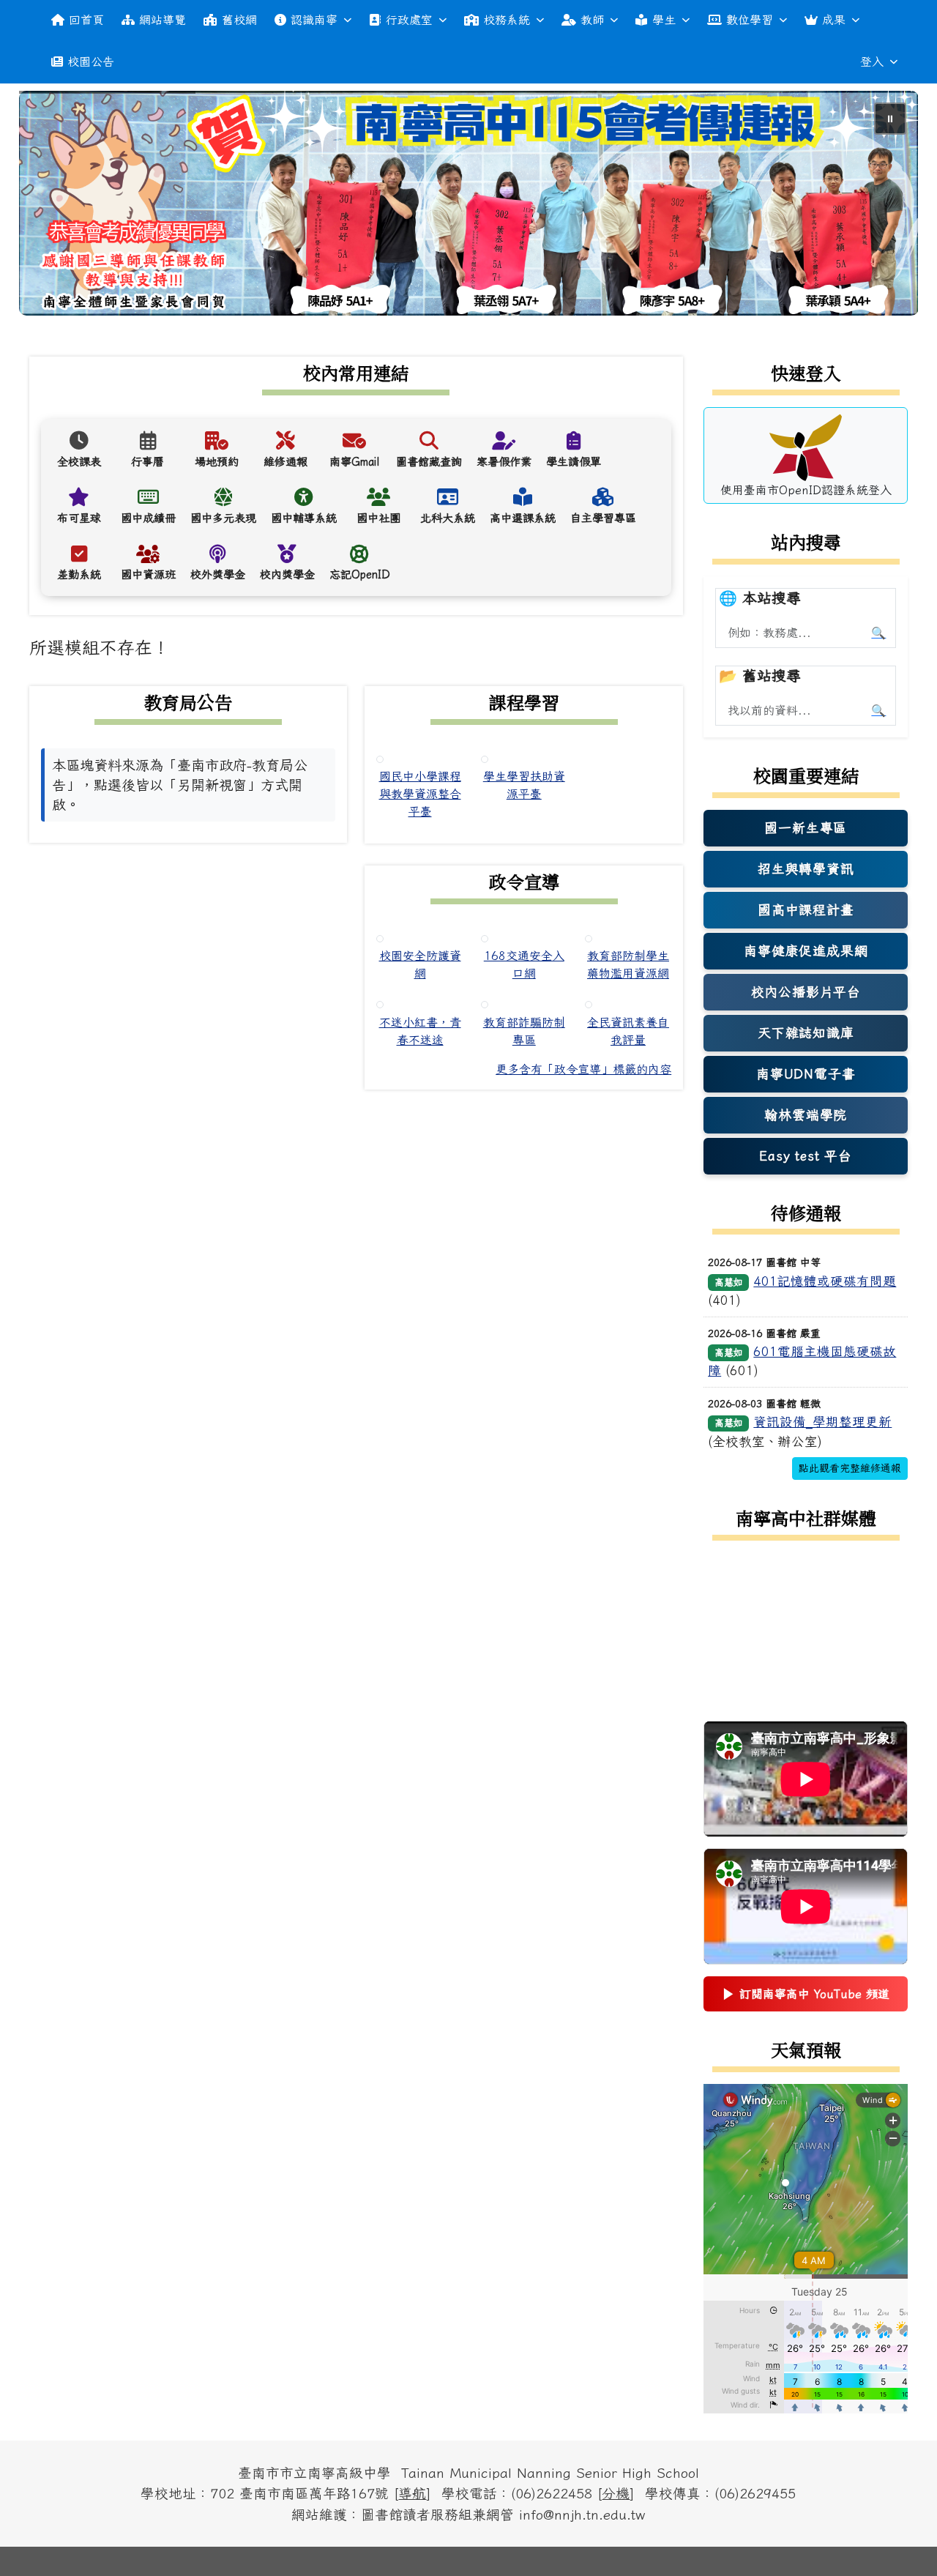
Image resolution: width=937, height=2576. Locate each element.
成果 (834, 20)
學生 (664, 20)
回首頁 (86, 20)
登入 (872, 62)
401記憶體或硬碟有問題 (825, 1281)
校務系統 (507, 20)
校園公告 (91, 62)
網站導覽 (163, 20)
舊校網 (239, 20)
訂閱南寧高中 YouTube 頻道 (806, 1998)
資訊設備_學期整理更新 (822, 1422)
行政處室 (409, 20)
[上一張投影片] (54, 206)
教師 (592, 20)
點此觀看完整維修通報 (850, 1468)
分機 (616, 2493)
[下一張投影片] (883, 206)
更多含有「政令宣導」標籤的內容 (583, 1069)
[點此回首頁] (469, 203)
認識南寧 (314, 20)
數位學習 (750, 20)
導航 (412, 2493)
